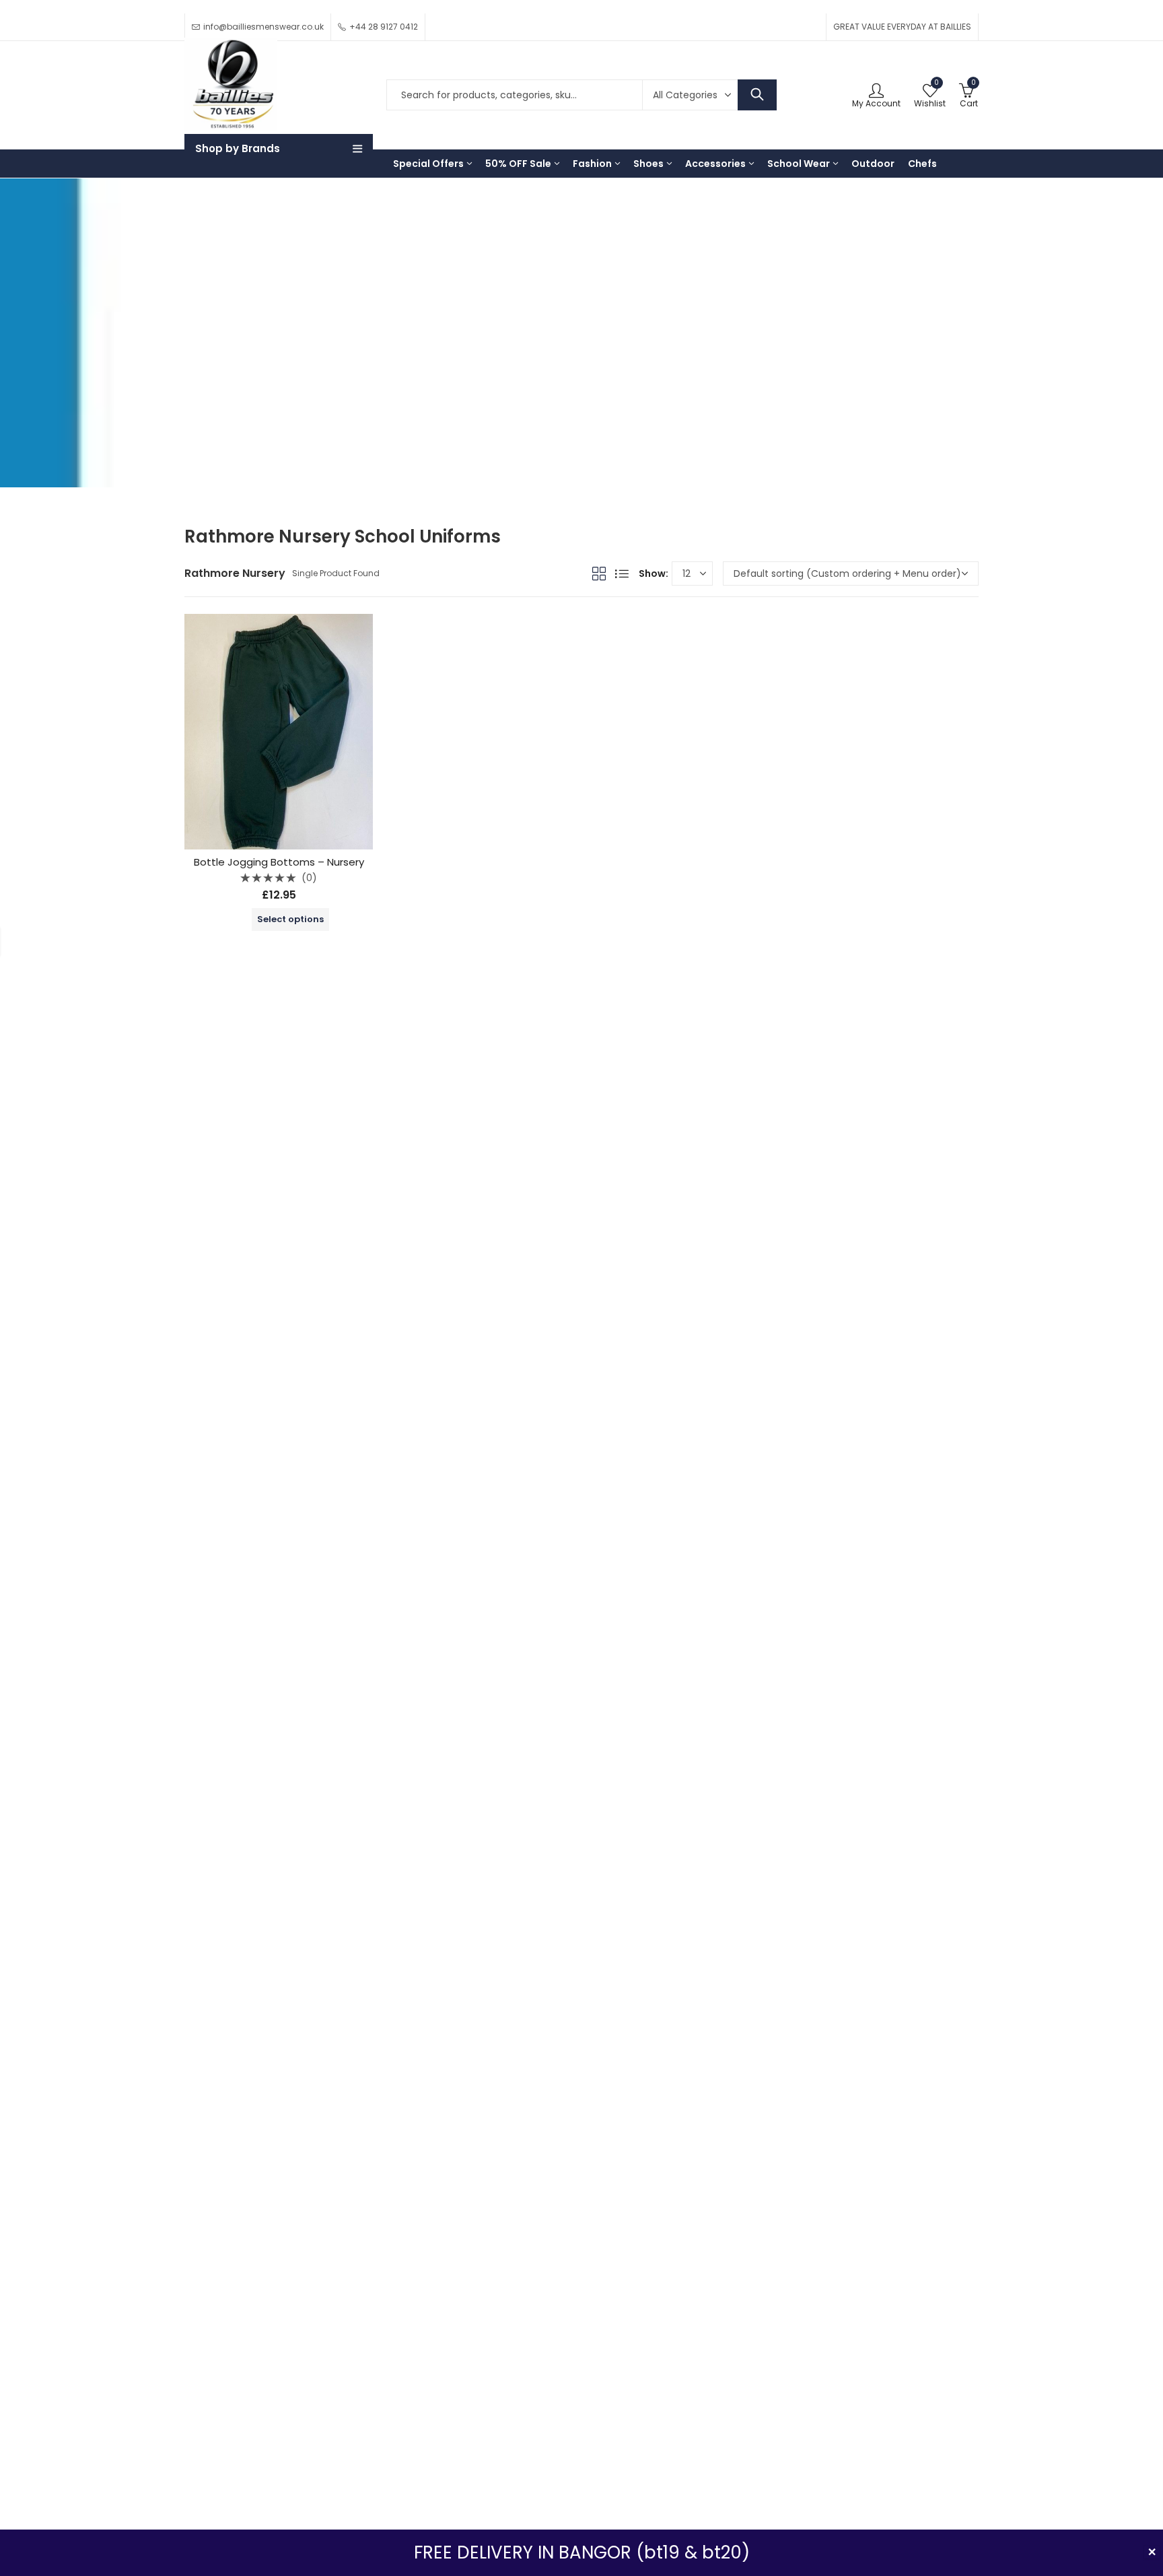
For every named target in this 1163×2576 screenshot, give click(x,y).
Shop (237, 343)
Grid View (599, 573)
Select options (290, 919)
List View (622, 573)
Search (757, 95)
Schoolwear (289, 343)
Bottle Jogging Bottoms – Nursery (279, 862)
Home (199, 343)
